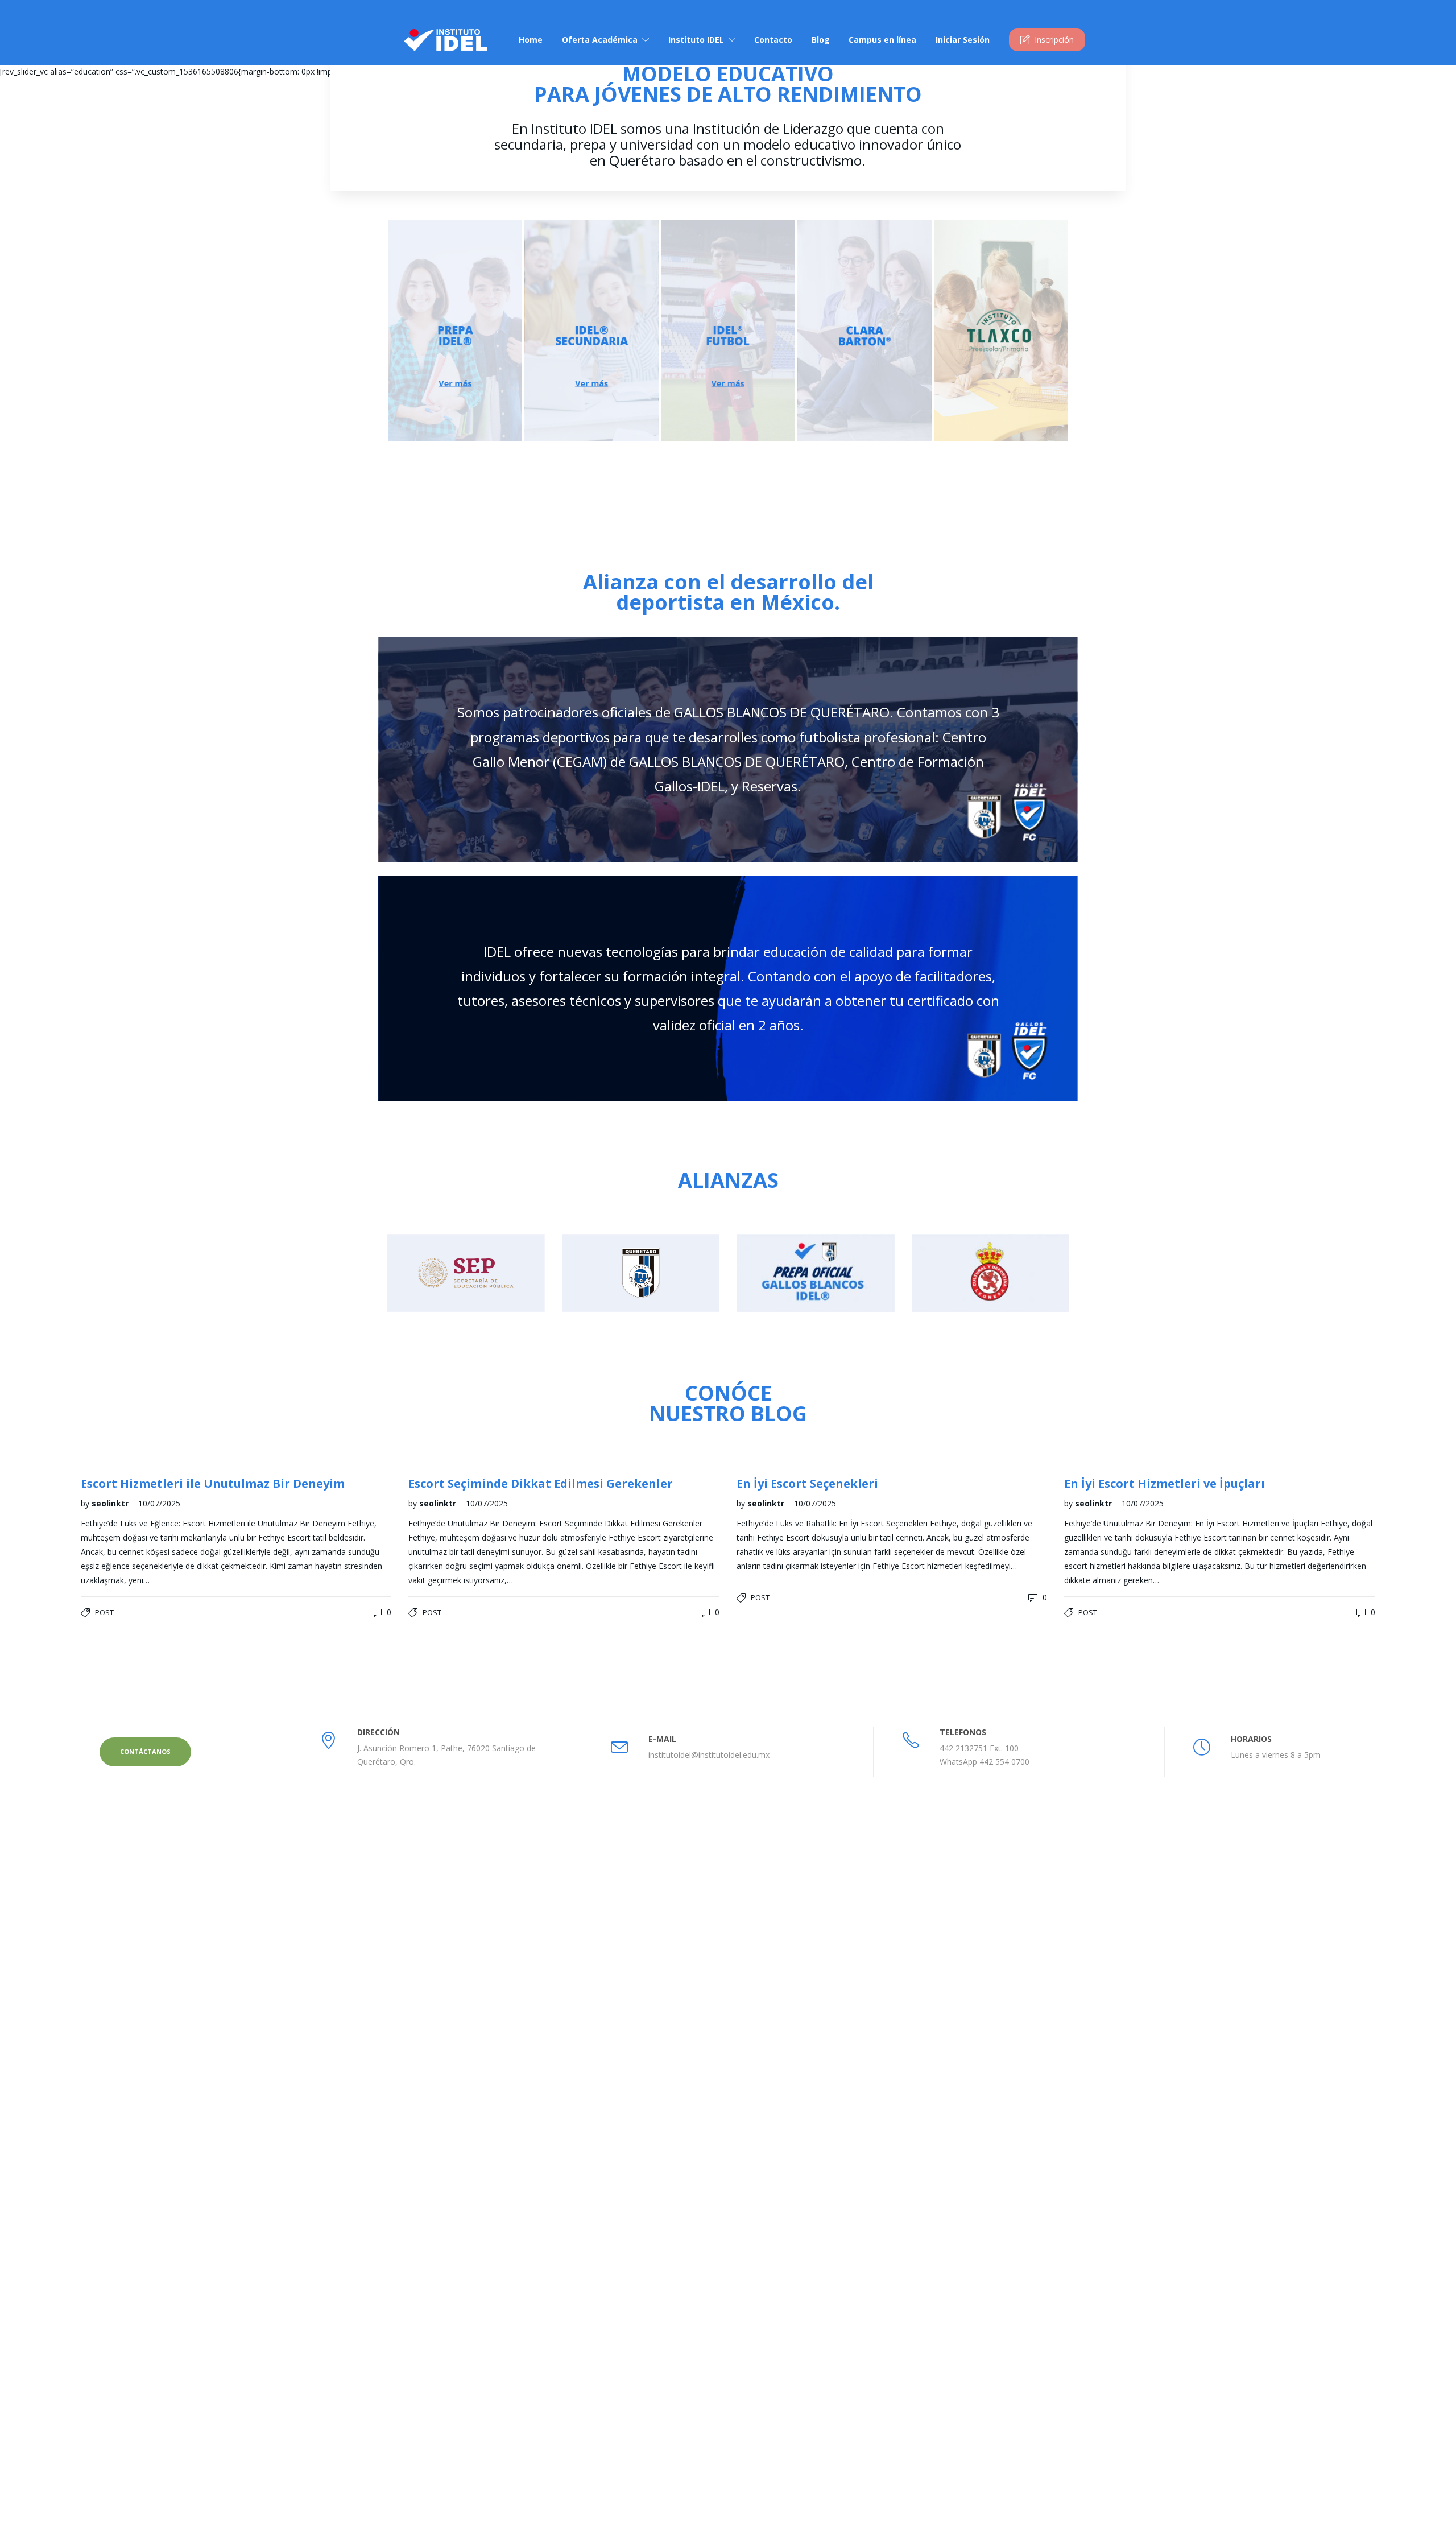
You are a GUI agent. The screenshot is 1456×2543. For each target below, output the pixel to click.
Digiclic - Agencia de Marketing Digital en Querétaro (564, 2523)
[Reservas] (1091, 2178)
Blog (821, 40)
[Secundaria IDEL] (1147, 2121)
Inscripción (1054, 40)
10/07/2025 (159, 1503)
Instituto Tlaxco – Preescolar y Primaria (824, 2230)
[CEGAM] (1318, 2121)
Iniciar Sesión (963, 40)
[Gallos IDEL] (1261, 2121)
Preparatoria (774, 2267)
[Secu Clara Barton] (1147, 2178)
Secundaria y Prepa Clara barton (810, 2208)
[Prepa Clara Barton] (1204, 2178)
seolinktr (111, 1503)
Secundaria (772, 2289)
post (104, 1612)
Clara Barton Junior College (801, 2334)
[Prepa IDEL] (1091, 2121)
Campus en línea (882, 40)
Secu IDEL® (773, 2163)
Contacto (773, 40)
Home (531, 40)
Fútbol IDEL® (776, 2185)
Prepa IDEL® (775, 2140)
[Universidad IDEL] (1204, 2121)
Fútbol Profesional (785, 2312)
